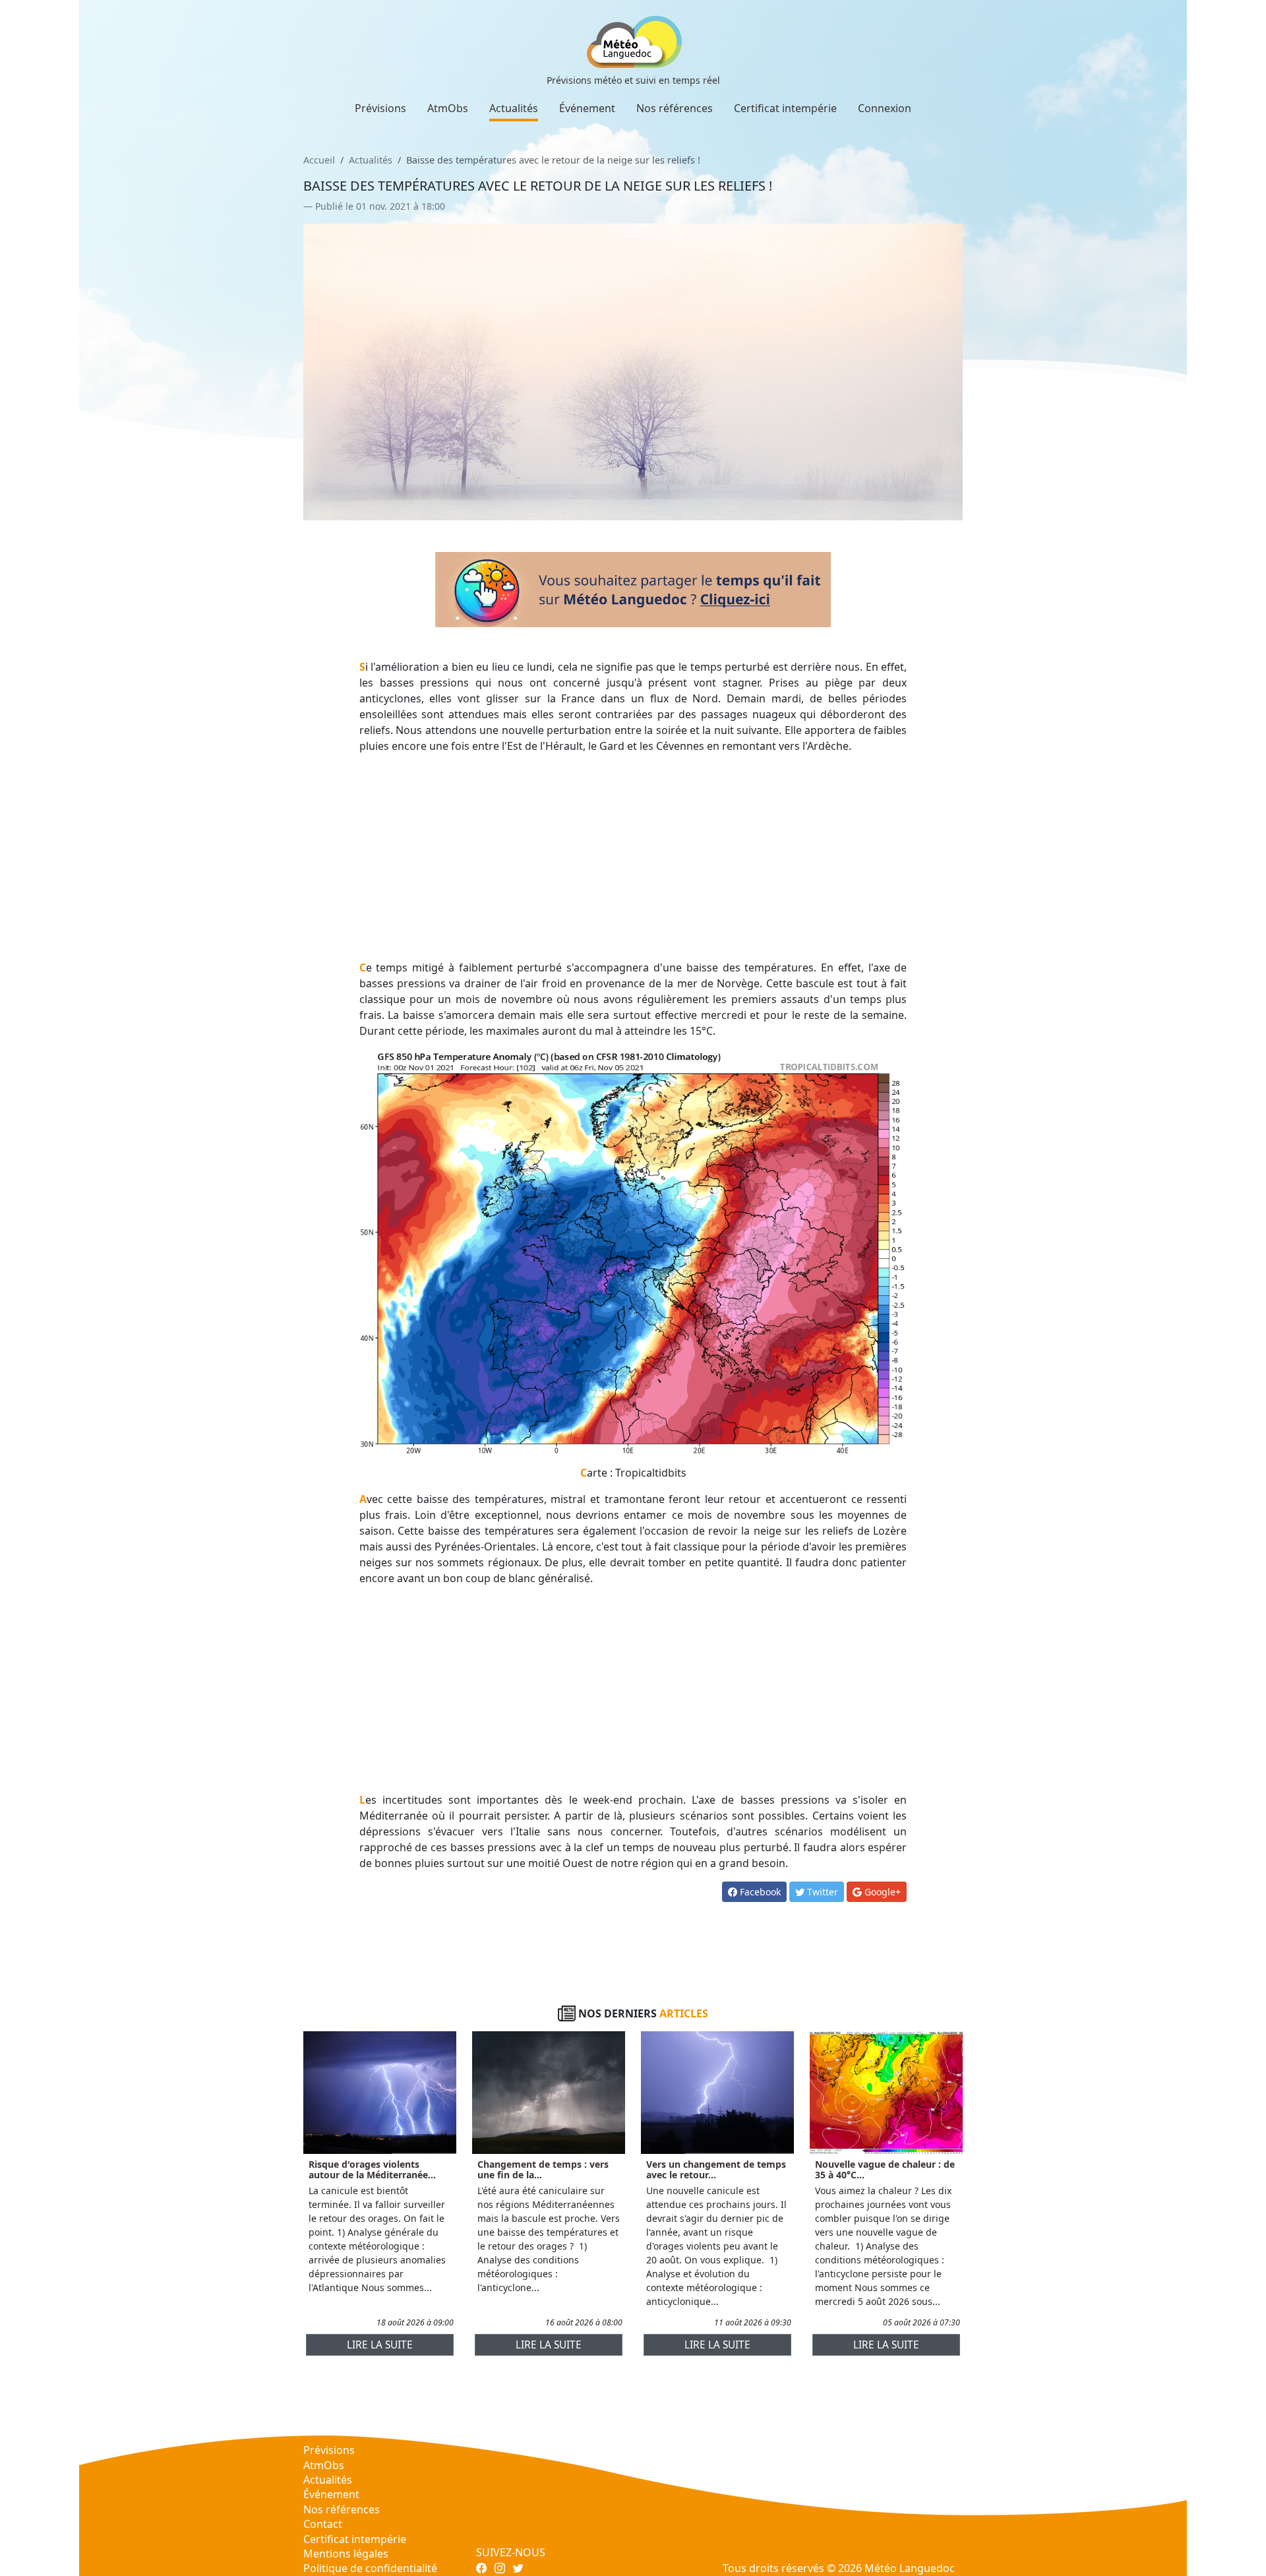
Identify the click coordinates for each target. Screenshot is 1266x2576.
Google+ (881, 1892)
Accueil (319, 160)
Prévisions (380, 108)
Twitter (821, 1892)
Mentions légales (346, 2554)
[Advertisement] (633, 857)
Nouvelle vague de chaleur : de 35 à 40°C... (885, 2170)
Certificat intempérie (785, 108)
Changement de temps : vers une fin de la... (543, 2170)
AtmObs (448, 108)
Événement (587, 108)
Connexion (885, 108)
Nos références (675, 108)
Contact (323, 2524)
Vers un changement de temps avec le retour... (716, 2170)
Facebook (759, 1892)
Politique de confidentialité (370, 2568)
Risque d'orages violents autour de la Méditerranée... (372, 2170)
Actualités (514, 108)
